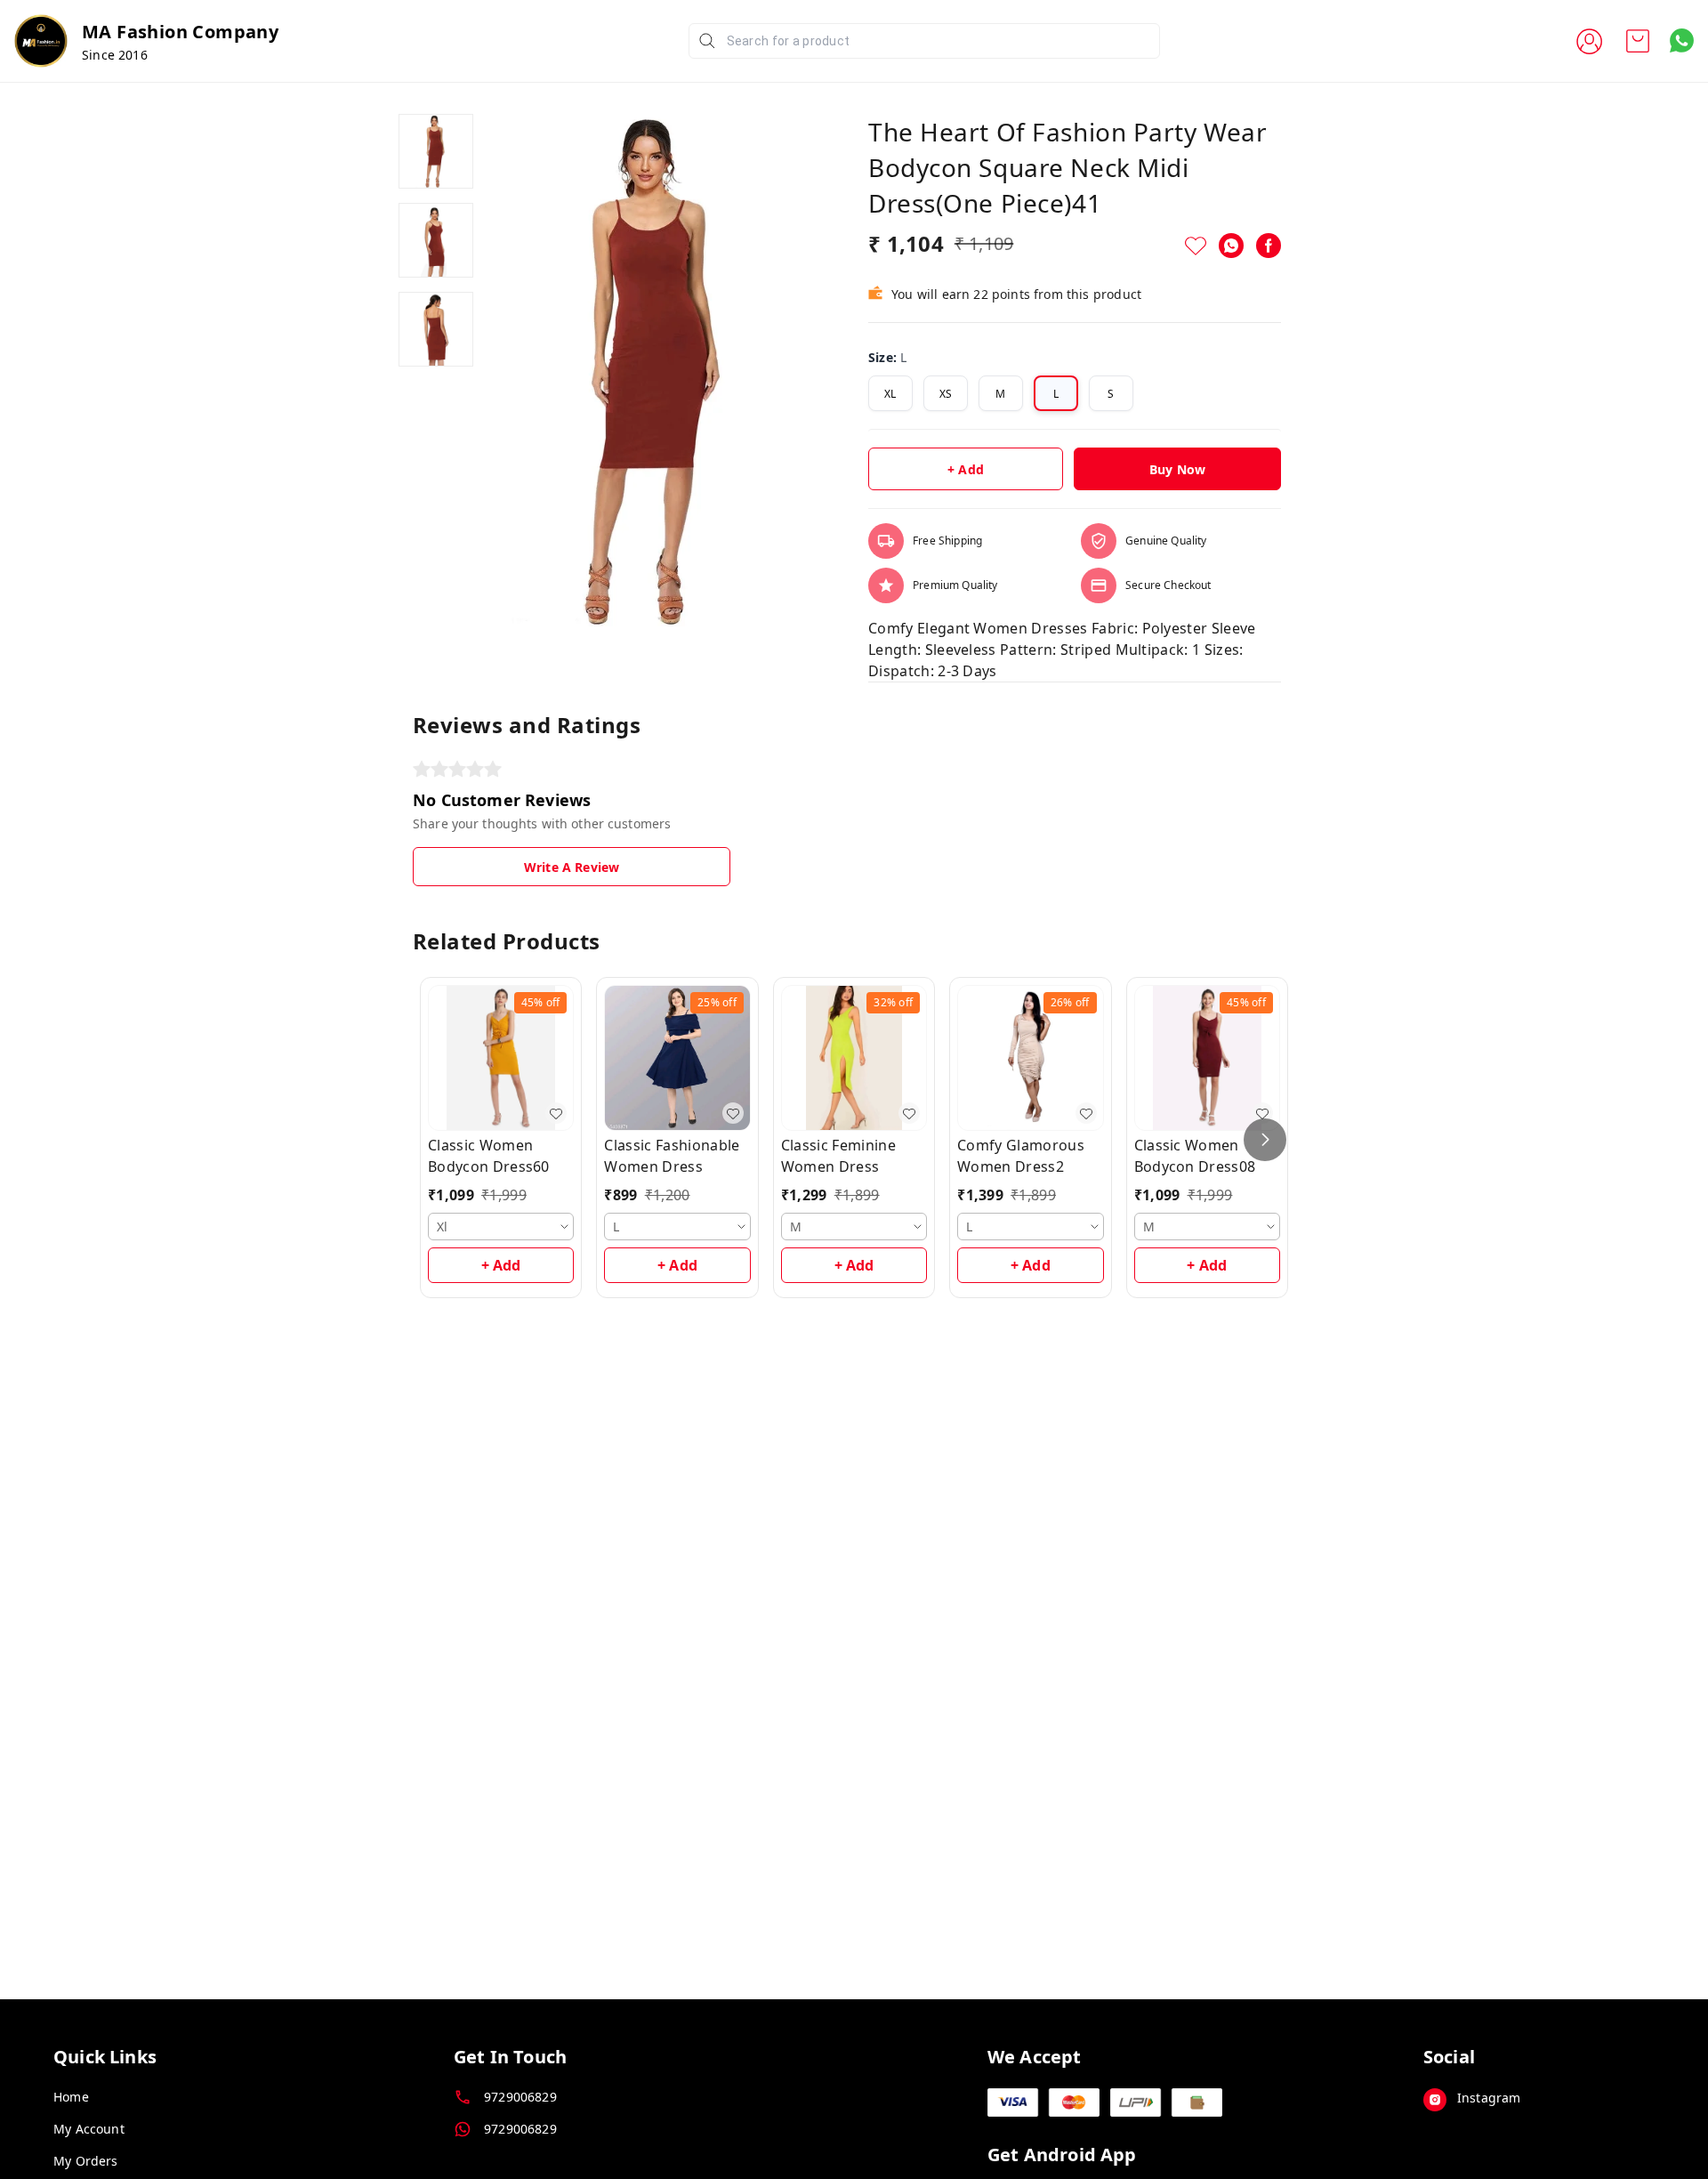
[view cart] (1638, 41)
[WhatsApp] (1231, 246)
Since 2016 (115, 55)
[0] (1638, 41)
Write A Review (572, 867)
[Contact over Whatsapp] (1682, 40)
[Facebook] (1269, 246)
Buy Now (1177, 469)
